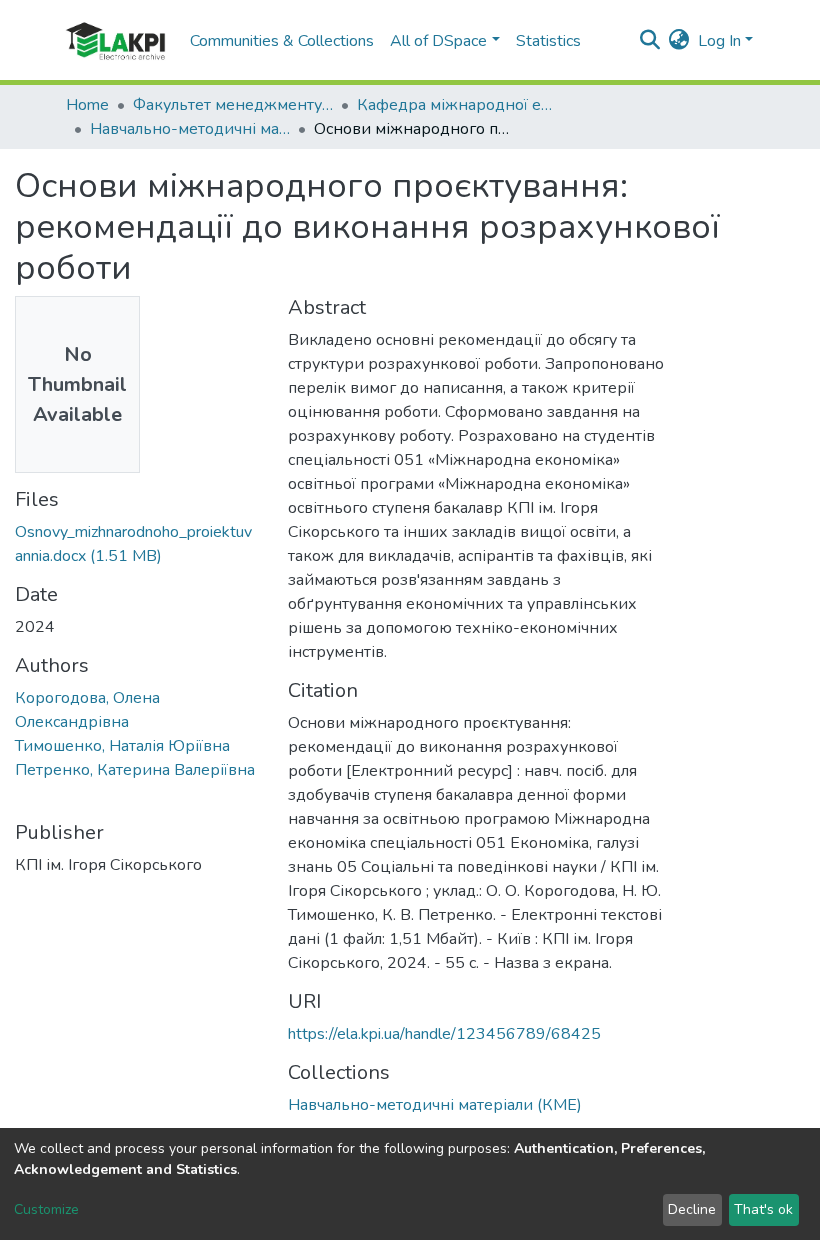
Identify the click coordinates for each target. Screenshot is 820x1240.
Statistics (548, 41)
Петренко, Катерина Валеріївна (135, 770)
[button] (679, 41)
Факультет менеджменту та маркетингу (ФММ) (233, 105)
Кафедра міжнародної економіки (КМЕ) (457, 105)
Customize (46, 1209)
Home (87, 105)
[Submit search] (650, 41)
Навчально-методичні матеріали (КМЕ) (190, 129)
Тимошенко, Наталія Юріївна (122, 746)
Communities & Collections (282, 41)
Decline (692, 1209)
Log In (719, 41)
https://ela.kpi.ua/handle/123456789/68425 (444, 1034)
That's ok (763, 1209)
